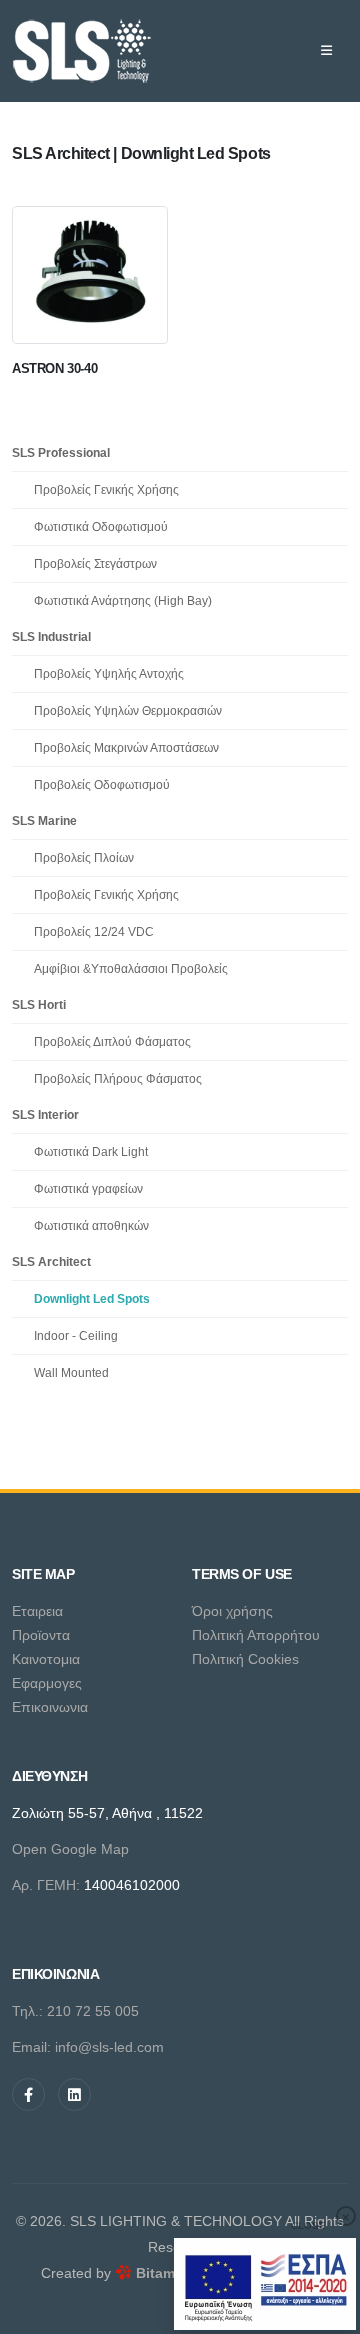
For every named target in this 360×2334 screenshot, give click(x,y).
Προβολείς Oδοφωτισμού (102, 784)
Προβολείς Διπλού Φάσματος (112, 1041)
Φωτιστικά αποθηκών (91, 1225)
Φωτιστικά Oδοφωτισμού (101, 526)
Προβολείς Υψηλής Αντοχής (109, 673)
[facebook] (28, 2094)
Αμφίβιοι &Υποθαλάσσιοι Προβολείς (131, 968)
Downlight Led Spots (92, 1298)
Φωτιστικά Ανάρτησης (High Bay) (123, 600)
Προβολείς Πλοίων (84, 857)
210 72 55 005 (93, 2011)
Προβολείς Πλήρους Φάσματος (118, 1078)
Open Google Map (70, 1849)
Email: (33, 2047)
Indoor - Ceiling (76, 1335)
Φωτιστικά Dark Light (91, 1151)
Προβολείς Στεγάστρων (95, 563)
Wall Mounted (71, 1372)
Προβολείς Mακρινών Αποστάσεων (126, 747)
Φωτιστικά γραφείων (88, 1188)
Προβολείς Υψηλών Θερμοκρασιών (128, 710)
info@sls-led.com (109, 2047)
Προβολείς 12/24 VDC (94, 931)
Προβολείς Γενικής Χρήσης (106, 489)
